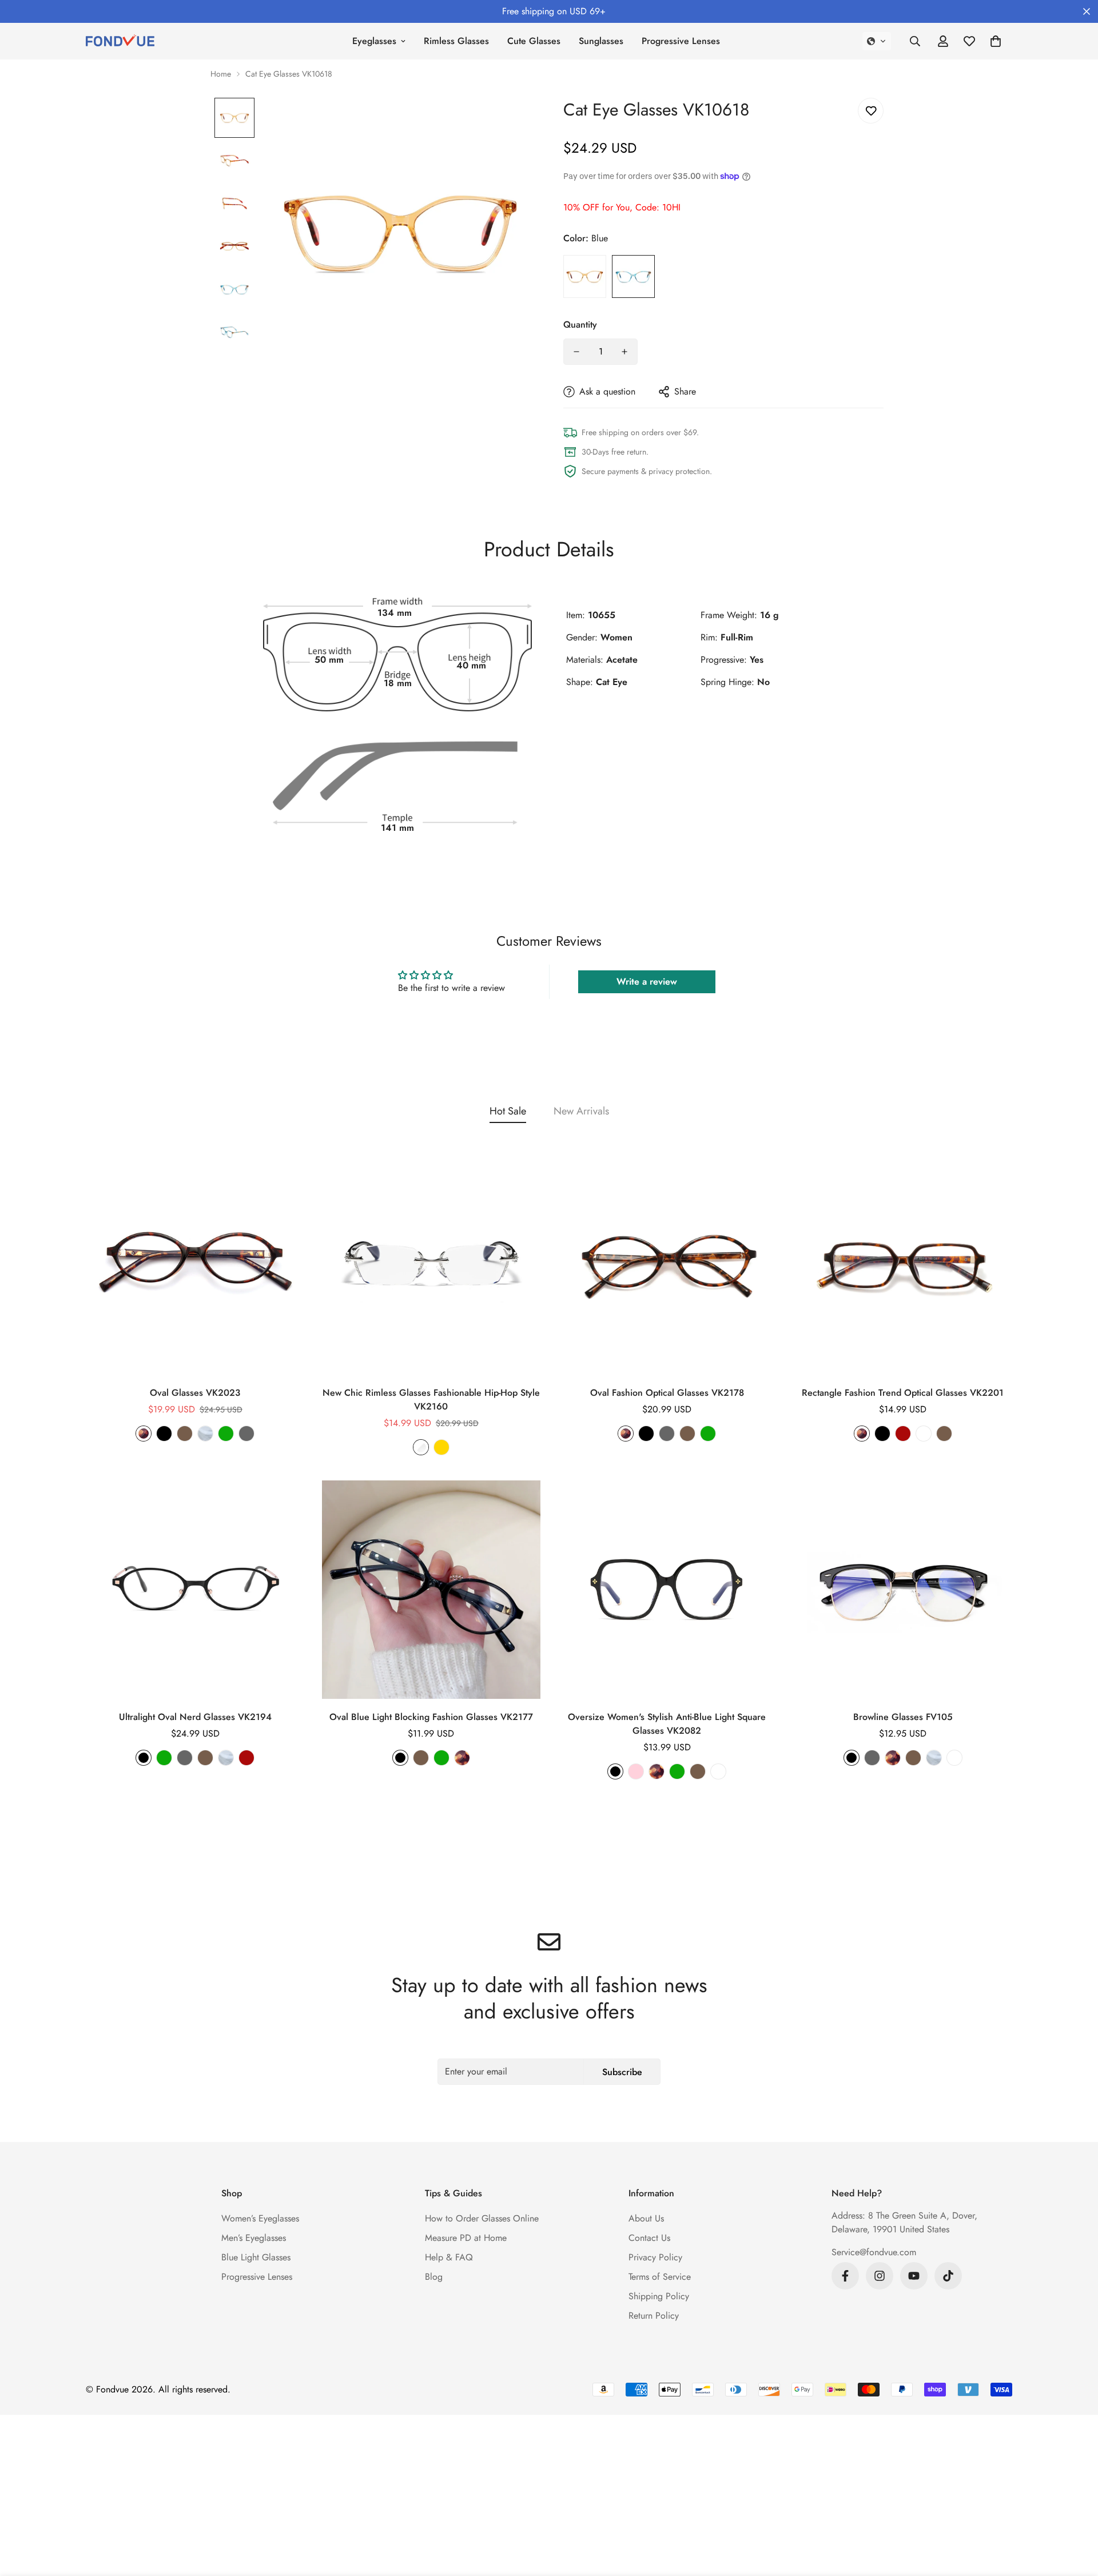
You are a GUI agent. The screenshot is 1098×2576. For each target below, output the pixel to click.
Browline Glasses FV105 (903, 1717)
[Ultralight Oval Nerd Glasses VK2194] (195, 1590)
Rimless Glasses (456, 41)
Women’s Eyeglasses (260, 2218)
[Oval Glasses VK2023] (195, 1265)
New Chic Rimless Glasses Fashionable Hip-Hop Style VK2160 (431, 1400)
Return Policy (654, 2316)
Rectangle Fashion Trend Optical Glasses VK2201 (903, 1393)
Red (903, 1434)
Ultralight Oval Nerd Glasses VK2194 (195, 1717)
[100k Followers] (880, 2276)
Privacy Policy (655, 2257)
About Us (646, 2218)
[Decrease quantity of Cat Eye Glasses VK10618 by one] (576, 352)
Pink (636, 1771)
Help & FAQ (449, 2257)
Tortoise (144, 1434)
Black (164, 1434)
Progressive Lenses (681, 41)
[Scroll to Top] (1076, 2514)
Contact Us (649, 2238)
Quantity (580, 325)
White (924, 1434)
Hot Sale (508, 1111)
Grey (246, 1434)
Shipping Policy (659, 2296)
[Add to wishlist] (871, 111)
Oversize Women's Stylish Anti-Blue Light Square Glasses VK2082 (667, 1724)
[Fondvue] (120, 41)
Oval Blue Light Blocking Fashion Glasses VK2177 (431, 1717)
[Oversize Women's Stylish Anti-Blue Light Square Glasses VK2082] (667, 1590)
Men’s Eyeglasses (254, 2238)
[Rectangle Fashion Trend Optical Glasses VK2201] (903, 1265)
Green (226, 1434)
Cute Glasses (534, 41)
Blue (633, 276)
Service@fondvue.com (874, 2252)
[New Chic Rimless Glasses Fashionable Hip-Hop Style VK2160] (431, 1265)
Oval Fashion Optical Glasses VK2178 (667, 1393)
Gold (441, 1447)
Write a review (647, 982)
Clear (205, 1434)
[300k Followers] (845, 2276)
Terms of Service (660, 2277)
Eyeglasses (374, 41)
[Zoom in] (510, 122)
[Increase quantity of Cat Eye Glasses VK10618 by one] (624, 352)
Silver (421, 1447)
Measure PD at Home (466, 2238)
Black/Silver (954, 1758)
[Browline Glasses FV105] (903, 1590)
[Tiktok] (948, 2276)
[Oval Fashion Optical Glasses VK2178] (667, 1265)
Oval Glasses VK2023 (195, 1393)
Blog (434, 2277)
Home (221, 74)
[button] (877, 41)
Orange (585, 276)
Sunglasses (601, 41)
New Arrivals (581, 1111)
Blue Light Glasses (256, 2257)
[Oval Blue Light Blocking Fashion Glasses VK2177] (431, 1590)
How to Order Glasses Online (482, 2218)
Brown (185, 1434)
